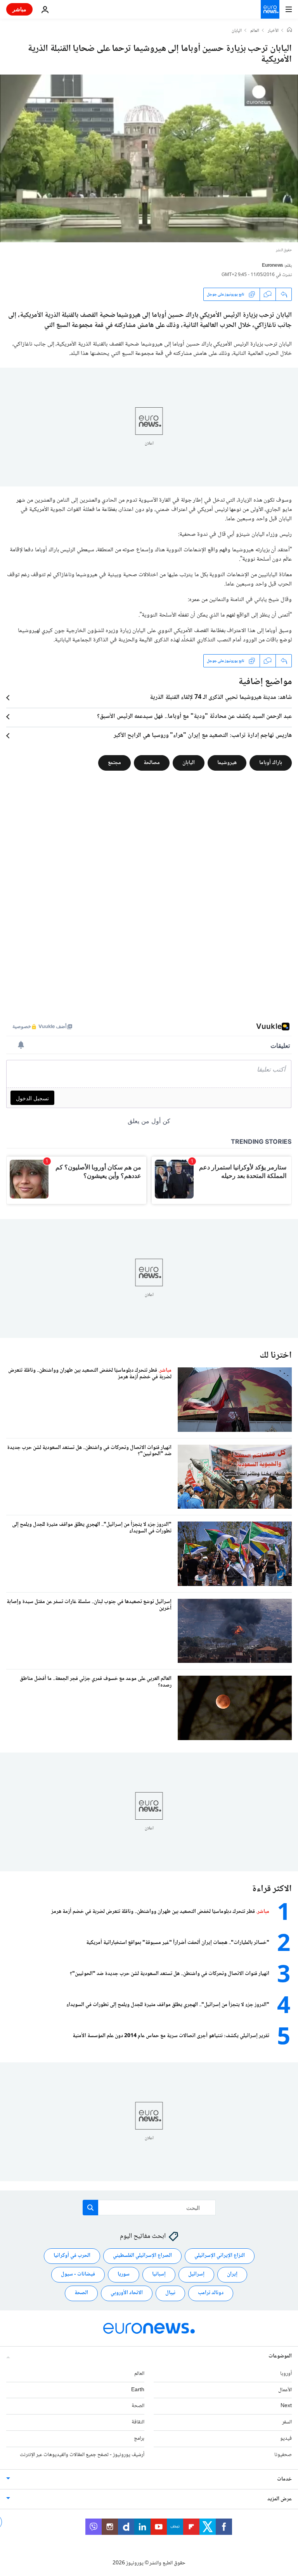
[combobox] (149, 2208)
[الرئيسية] (289, 31)
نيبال (170, 2293)
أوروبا (286, 2374)
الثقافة (138, 2422)
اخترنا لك (276, 1356)
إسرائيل (196, 2274)
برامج (139, 2439)
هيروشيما (227, 763)
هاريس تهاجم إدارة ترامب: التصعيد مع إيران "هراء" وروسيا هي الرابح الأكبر (203, 736)
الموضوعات (280, 2356)
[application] (149, 158)
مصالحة (152, 763)
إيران (232, 2274)
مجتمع (114, 763)
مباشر (19, 9)
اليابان (237, 31)
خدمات (284, 2479)
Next (286, 2406)
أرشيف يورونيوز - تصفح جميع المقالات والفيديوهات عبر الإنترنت (82, 2455)
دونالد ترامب (211, 2293)
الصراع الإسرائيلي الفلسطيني (142, 2256)
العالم (255, 31)
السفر (287, 2422)
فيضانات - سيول (78, 2274)
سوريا (124, 2274)
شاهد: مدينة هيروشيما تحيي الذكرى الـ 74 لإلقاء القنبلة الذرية (221, 698)
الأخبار (273, 31)
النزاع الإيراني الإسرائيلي (220, 2256)
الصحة (81, 2293)
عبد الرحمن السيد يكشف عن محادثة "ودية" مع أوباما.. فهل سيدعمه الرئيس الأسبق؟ (194, 717)
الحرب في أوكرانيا (72, 2256)
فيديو (286, 2439)
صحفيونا (283, 2455)
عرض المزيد (280, 2499)
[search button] (90, 2208)
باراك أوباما (271, 763)
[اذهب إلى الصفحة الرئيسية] (270, 9)
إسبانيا (159, 2274)
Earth (138, 2390)
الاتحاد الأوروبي (127, 2293)
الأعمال (285, 2390)
